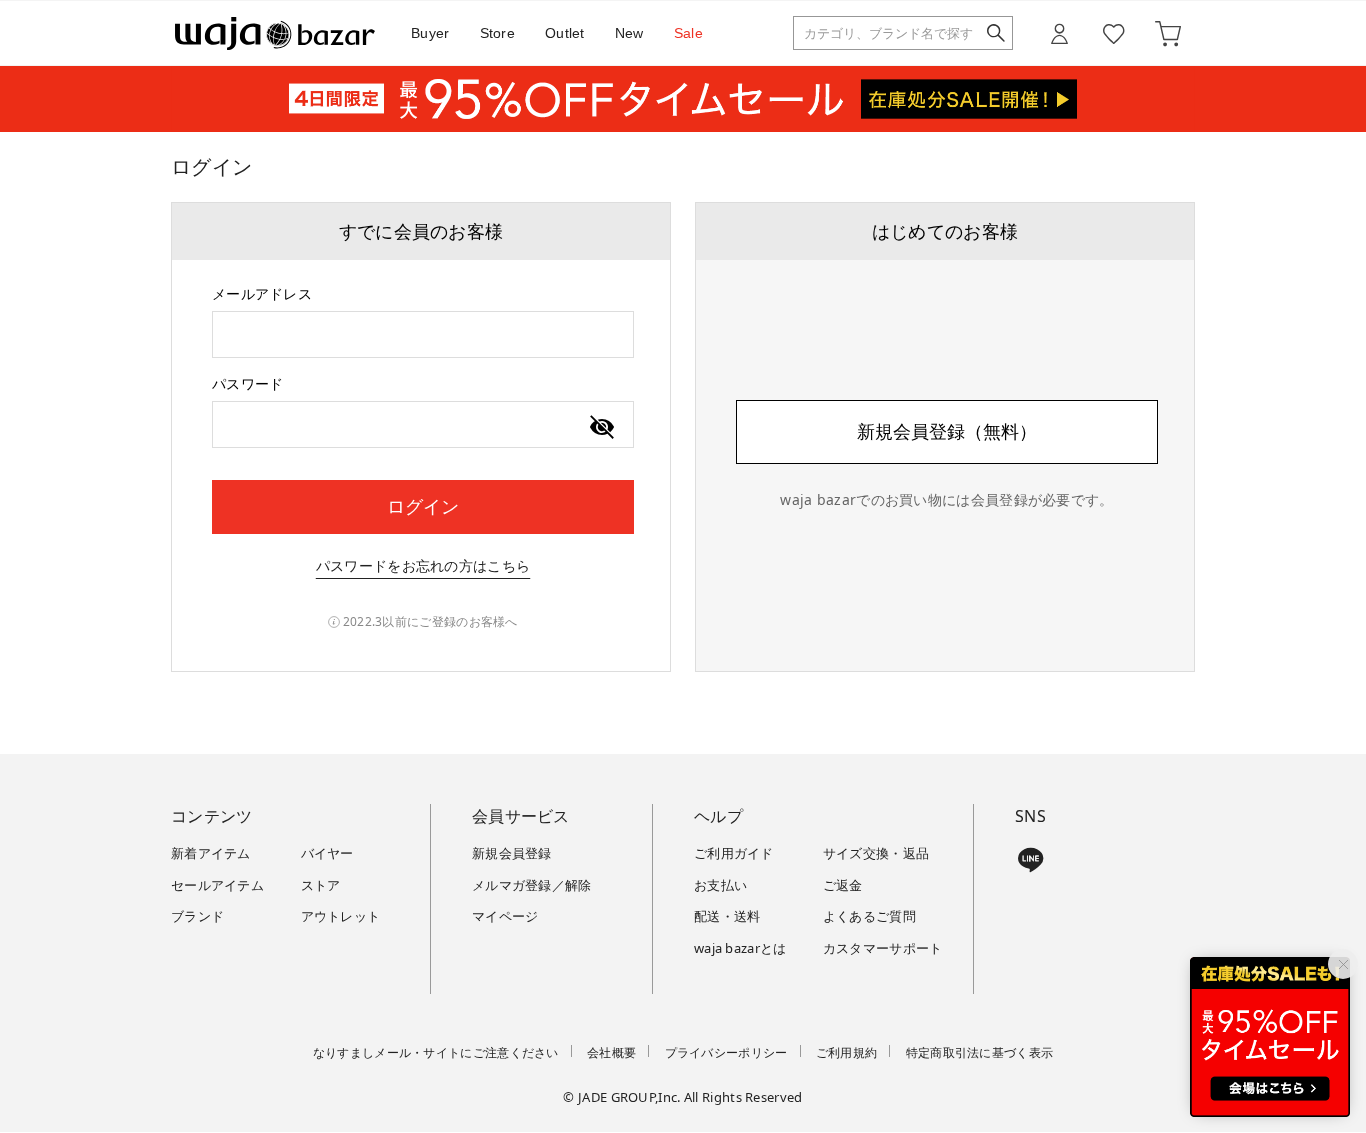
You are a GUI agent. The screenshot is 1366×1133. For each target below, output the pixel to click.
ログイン (423, 506)
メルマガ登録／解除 (532, 885)
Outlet (565, 33)
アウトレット (341, 916)
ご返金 (843, 885)
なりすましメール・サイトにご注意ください (436, 1052)
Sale (688, 33)
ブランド (197, 916)
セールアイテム (217, 885)
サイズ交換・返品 (876, 853)
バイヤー (327, 853)
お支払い (720, 885)
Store (498, 33)
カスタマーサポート (883, 948)
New (629, 33)
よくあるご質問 (869, 916)
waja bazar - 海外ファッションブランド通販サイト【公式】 (275, 33)
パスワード (248, 383)
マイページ (505, 916)
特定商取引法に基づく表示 (980, 1052)
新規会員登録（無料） (947, 431)
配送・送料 (727, 916)
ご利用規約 (847, 1052)
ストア (321, 885)
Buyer (430, 33)
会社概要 (611, 1052)
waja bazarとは (740, 948)
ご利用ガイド (734, 853)
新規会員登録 (512, 853)
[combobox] (423, 334)
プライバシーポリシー (726, 1052)
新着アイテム (211, 853)
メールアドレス (262, 293)
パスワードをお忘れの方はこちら (423, 565)
